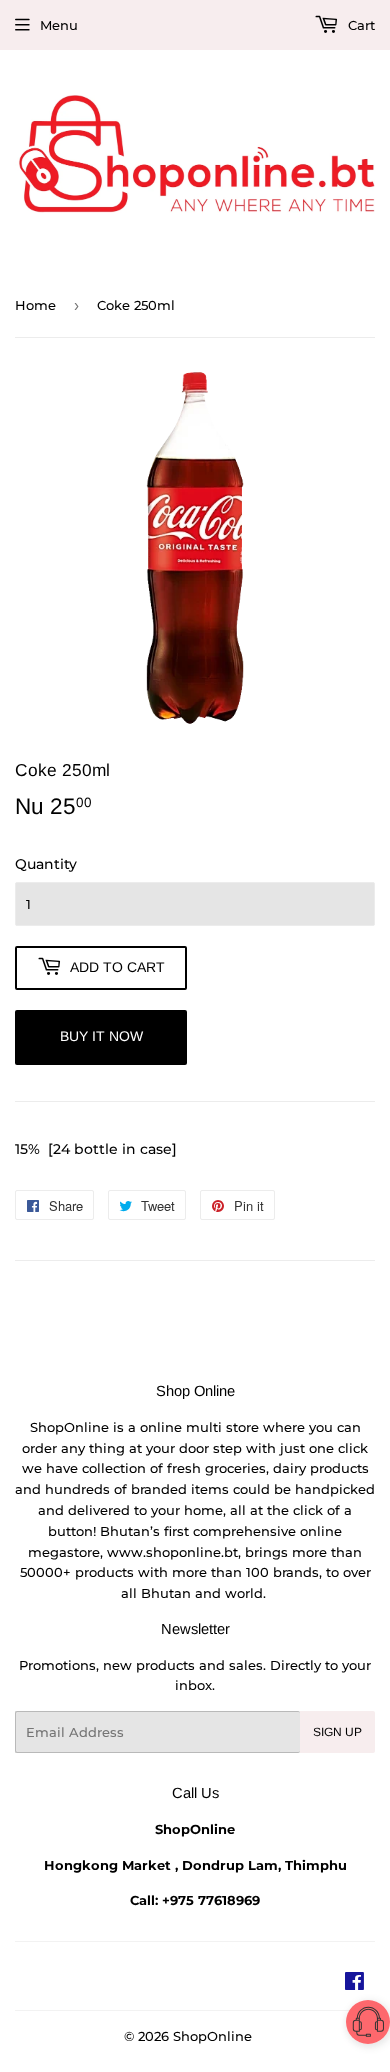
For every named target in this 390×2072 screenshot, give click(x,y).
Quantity (46, 864)
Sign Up (337, 1732)
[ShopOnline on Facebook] (354, 1984)
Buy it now (101, 1036)
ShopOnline (212, 2036)
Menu (59, 25)
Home (35, 305)
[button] (368, 2025)
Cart (359, 25)
